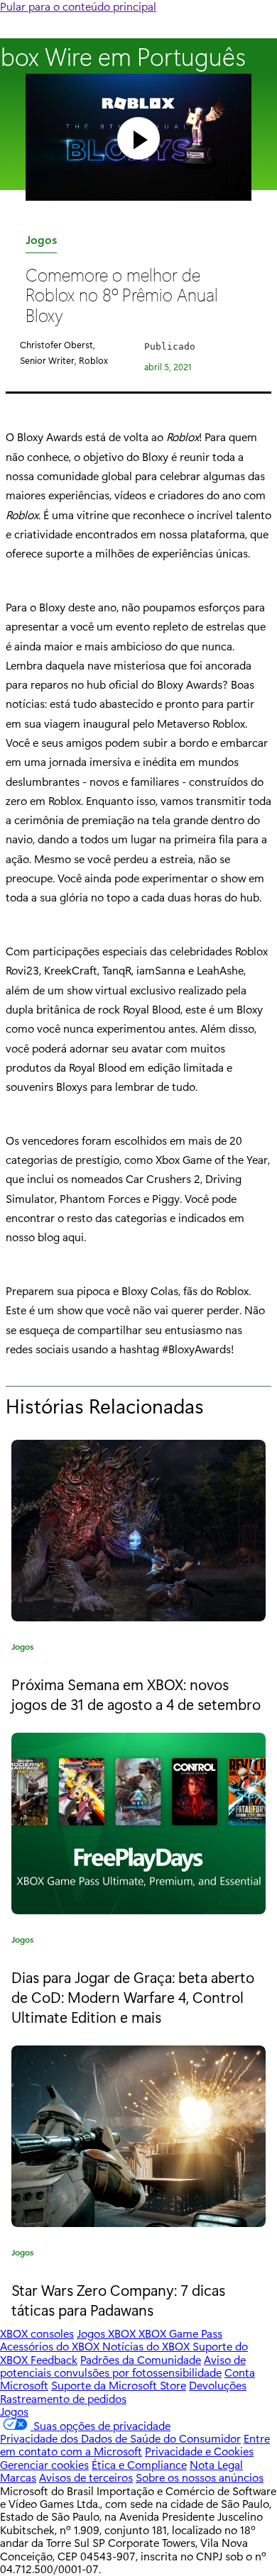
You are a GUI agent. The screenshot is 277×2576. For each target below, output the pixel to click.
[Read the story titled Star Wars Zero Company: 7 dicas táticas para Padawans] (138, 2136)
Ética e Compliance (139, 2464)
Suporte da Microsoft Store (119, 2385)
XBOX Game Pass (180, 2333)
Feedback (54, 2359)
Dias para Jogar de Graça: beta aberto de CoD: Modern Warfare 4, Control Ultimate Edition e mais (133, 1996)
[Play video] (138, 138)
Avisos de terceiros (86, 2477)
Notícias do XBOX (147, 2346)
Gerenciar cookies (44, 2464)
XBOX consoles (37, 2333)
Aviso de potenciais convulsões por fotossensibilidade (123, 2366)
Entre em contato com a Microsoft (135, 2444)
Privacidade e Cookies (199, 2451)
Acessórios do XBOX (51, 2346)
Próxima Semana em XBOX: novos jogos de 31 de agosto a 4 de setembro (136, 1694)
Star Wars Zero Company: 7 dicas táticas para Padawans (118, 2299)
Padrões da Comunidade (141, 2359)
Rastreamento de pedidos (63, 2398)
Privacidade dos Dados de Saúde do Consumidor (120, 2438)
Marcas (18, 2477)
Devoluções (218, 2385)
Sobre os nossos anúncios (200, 2477)
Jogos (41, 242)
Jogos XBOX (108, 2333)
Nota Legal (216, 2464)
